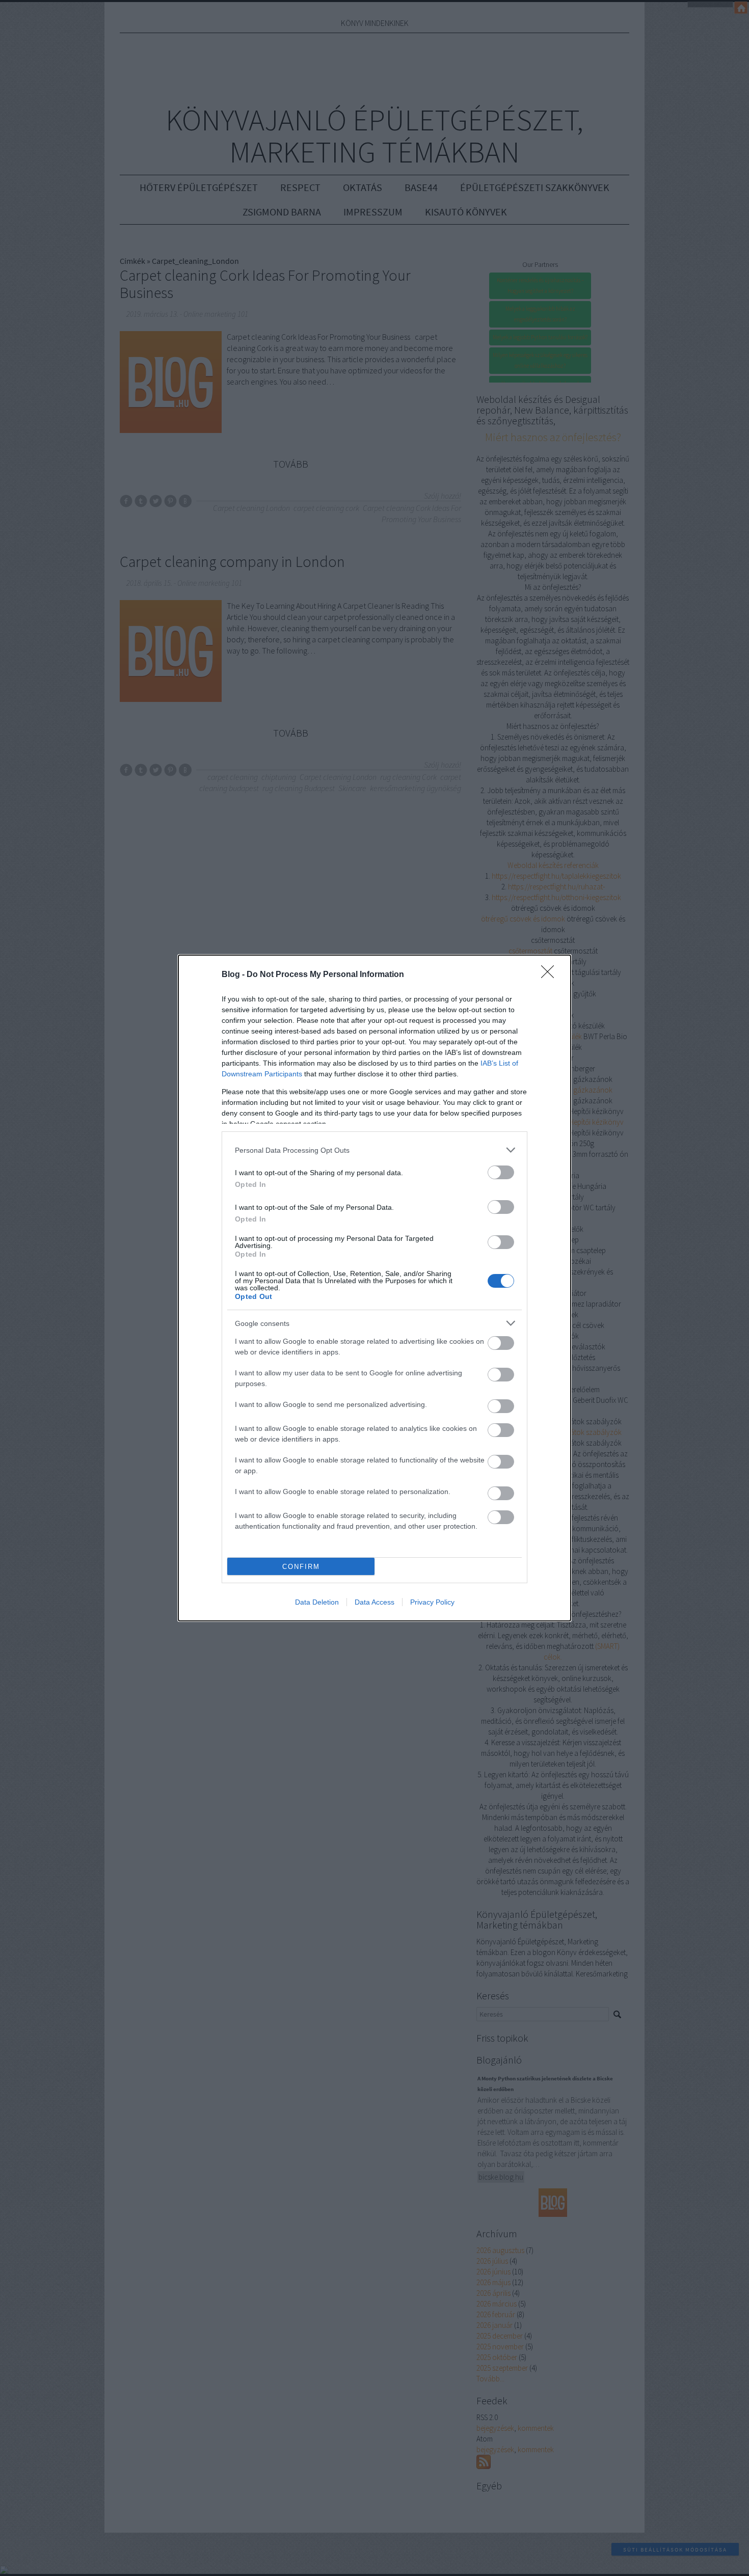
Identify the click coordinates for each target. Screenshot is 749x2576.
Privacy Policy (432, 1602)
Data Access (374, 1602)
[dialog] (374, 1288)
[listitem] (374, 1150)
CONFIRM (301, 1567)
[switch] (501, 1172)
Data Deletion (317, 1602)
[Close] (551, 975)
